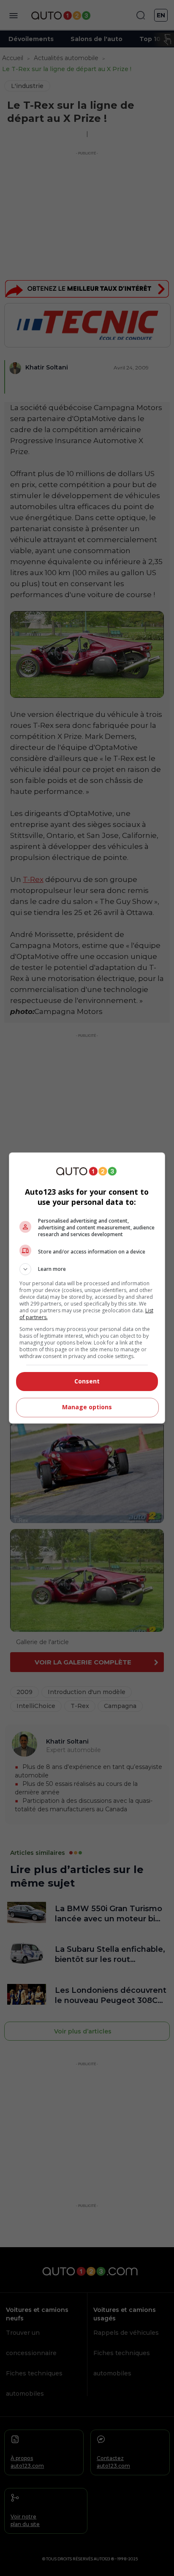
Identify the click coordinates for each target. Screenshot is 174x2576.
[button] (87, 1269)
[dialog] (87, 1288)
